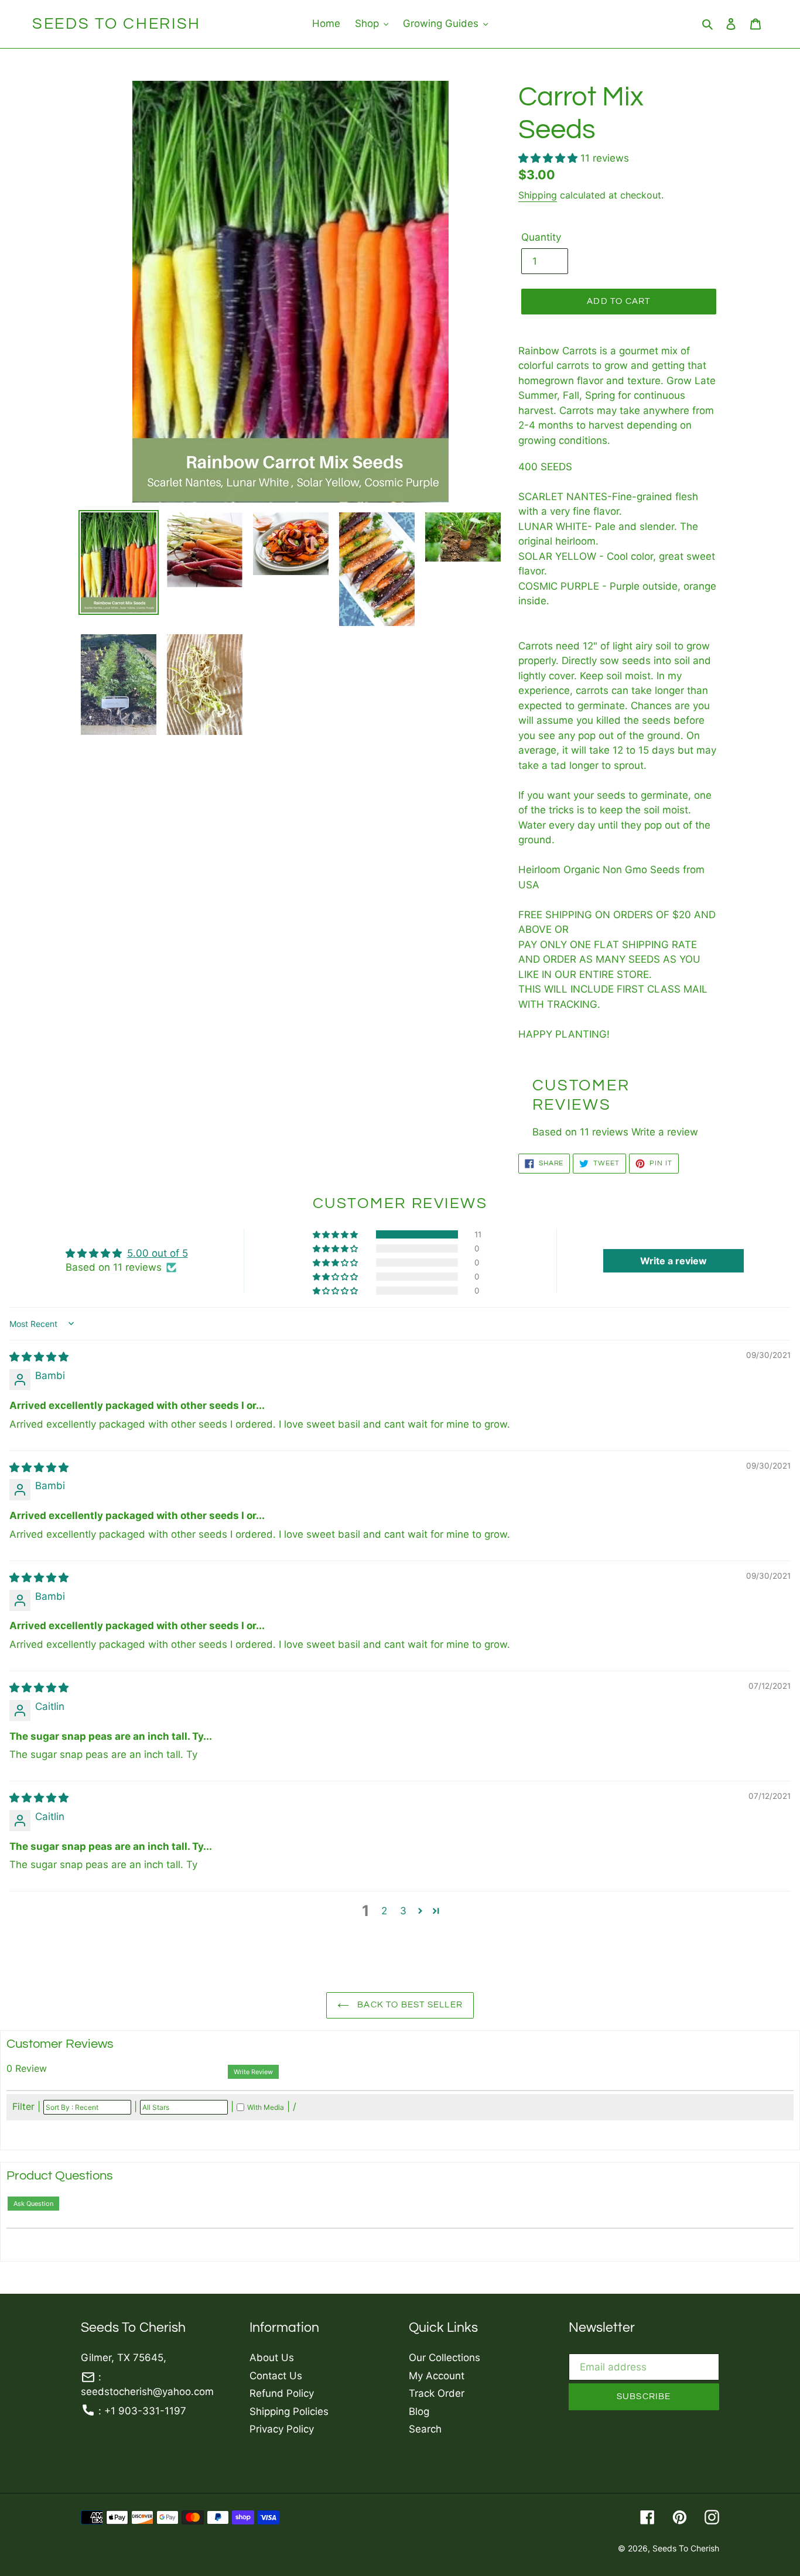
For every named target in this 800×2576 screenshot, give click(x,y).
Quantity (541, 237)
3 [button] (403, 1911)
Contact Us (276, 2376)
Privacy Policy (282, 2429)
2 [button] (384, 1911)
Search (425, 2429)
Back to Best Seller (409, 2005)
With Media (266, 2107)
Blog (419, 2411)
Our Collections (445, 2358)
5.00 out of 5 (158, 1253)
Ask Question (33, 2204)
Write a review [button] (673, 1261)
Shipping (538, 195)
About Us (272, 2358)
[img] (39, 1357)
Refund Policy (282, 2393)
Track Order (437, 2393)
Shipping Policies (289, 2411)
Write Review (253, 2072)
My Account (437, 2376)
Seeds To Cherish (117, 24)
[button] (549, 158)
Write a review (665, 1132)
